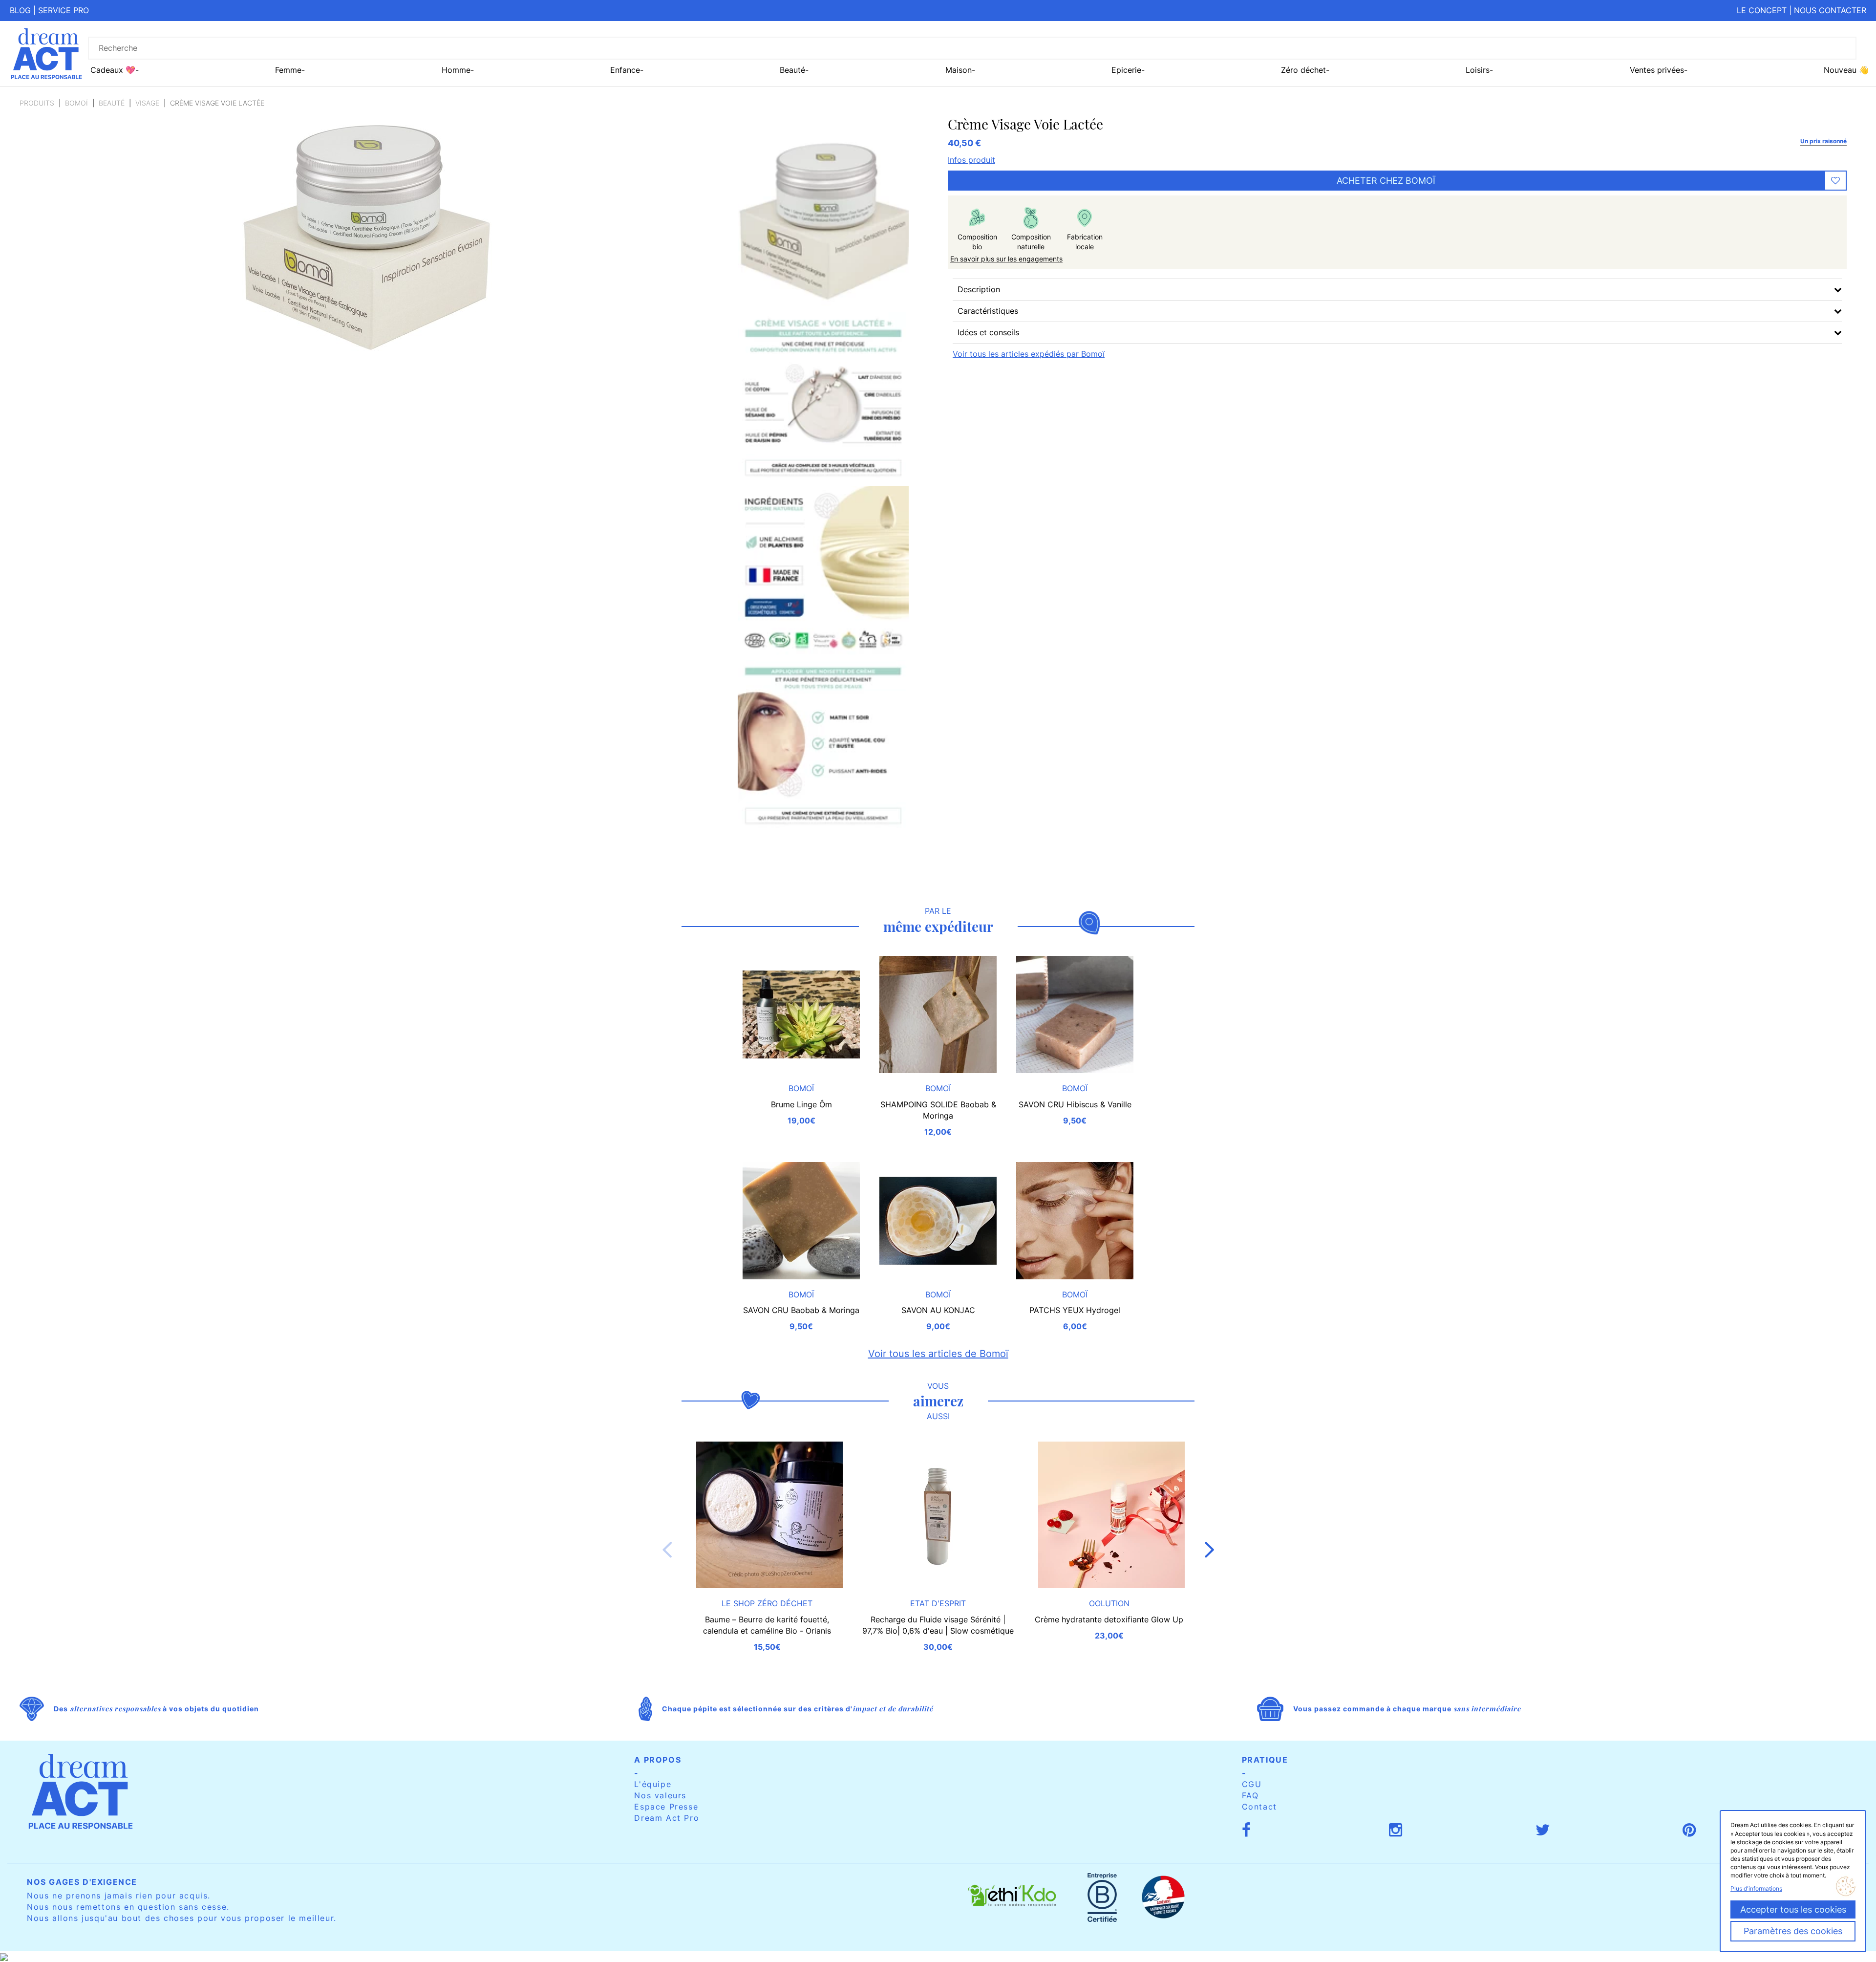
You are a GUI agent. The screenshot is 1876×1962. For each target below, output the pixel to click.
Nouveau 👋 (1846, 70)
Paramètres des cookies (1793, 1931)
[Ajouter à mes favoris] (1835, 181)
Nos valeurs (660, 1795)
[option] (823, 223)
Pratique (1265, 1760)
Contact (1259, 1807)
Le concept (1762, 10)
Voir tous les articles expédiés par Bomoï (1029, 354)
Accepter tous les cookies (1793, 1909)
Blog (20, 10)
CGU (1252, 1784)
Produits (37, 103)
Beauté (112, 103)
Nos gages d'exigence (82, 1882)
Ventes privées (1657, 70)
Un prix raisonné (1823, 141)
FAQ (1250, 1795)
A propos (658, 1760)
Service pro (64, 10)
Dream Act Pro (667, 1818)
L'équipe (653, 1784)
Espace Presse (666, 1807)
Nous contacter (1830, 10)
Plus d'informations (1756, 1888)
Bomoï (76, 103)
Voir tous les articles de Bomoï (938, 1354)
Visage (147, 103)
